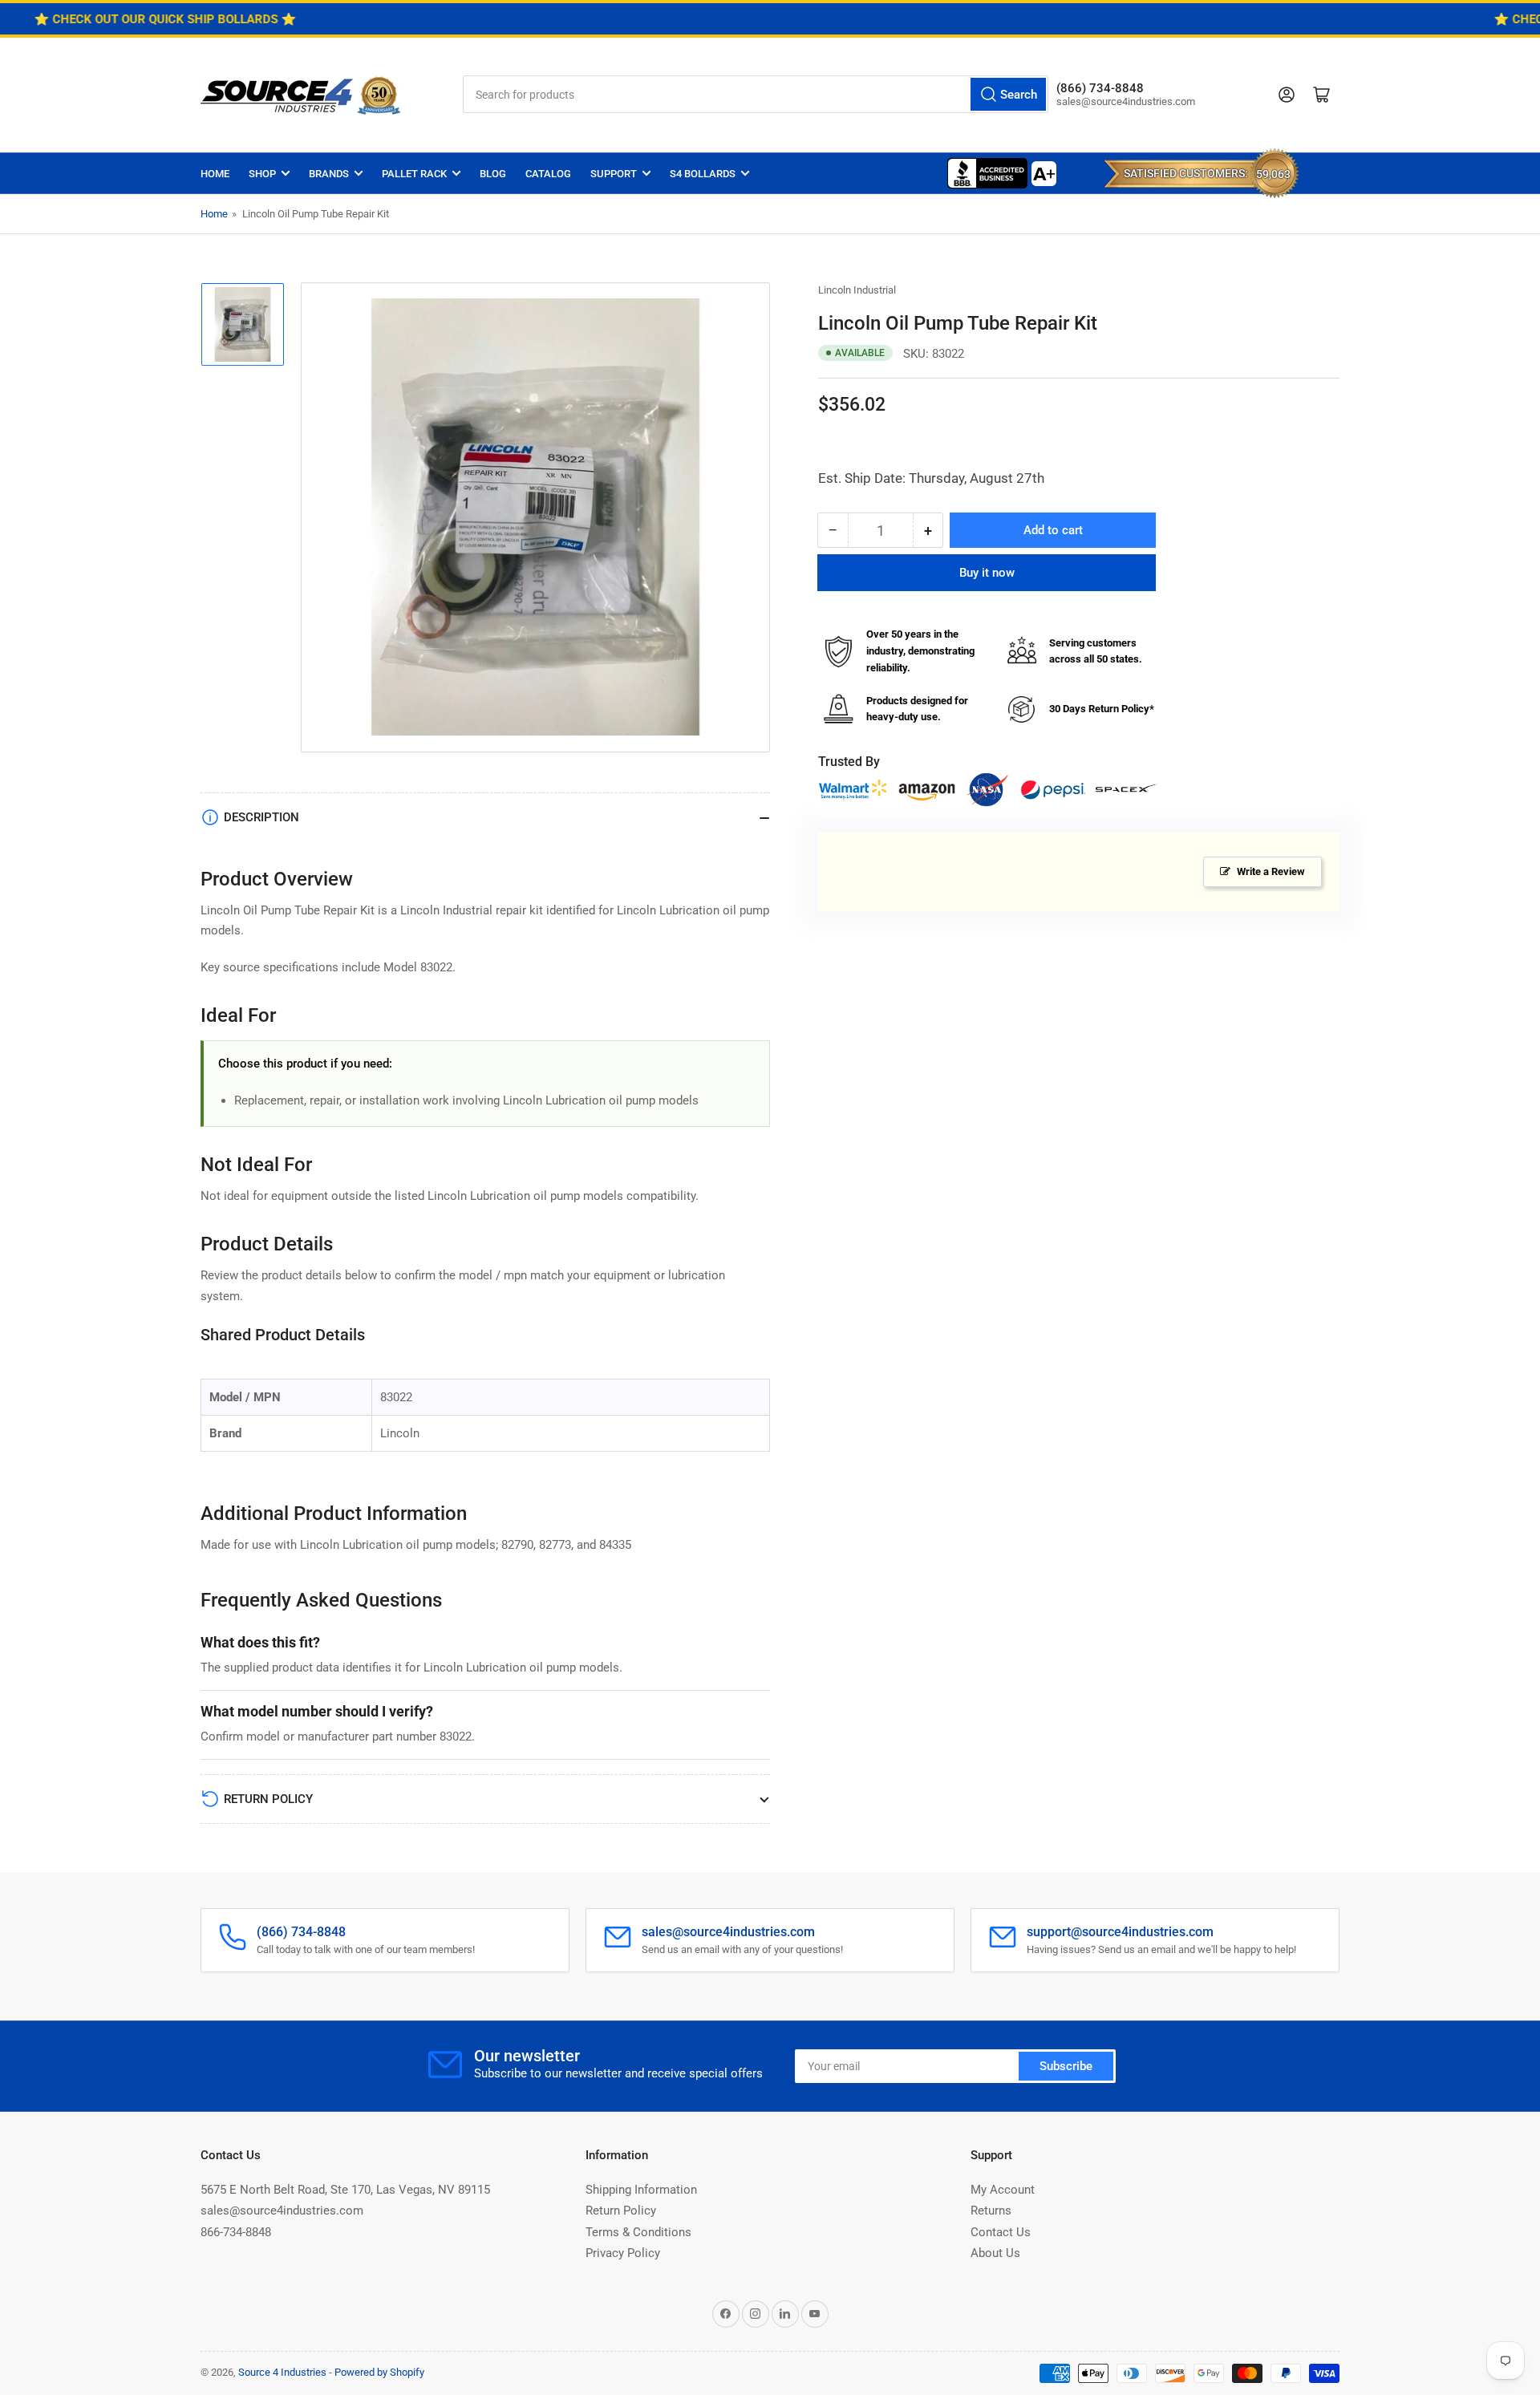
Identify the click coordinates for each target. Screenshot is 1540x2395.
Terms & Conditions (638, 2232)
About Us (995, 2253)
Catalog (548, 174)
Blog (493, 174)
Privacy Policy (623, 2253)
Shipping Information (641, 2190)
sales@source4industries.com (282, 2211)
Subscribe (1066, 2066)
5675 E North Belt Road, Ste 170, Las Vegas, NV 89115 (345, 2190)
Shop (262, 174)
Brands (329, 174)
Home (215, 174)
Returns (991, 2211)
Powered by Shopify (379, 2372)
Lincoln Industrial (857, 290)
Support (614, 174)
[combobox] (756, 94)
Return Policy (621, 2211)
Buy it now (987, 573)
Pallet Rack (414, 174)
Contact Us (1001, 2232)
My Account (1003, 2190)
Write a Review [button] (1271, 871)
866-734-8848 (236, 2232)
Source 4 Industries (282, 2372)
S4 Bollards (703, 174)
